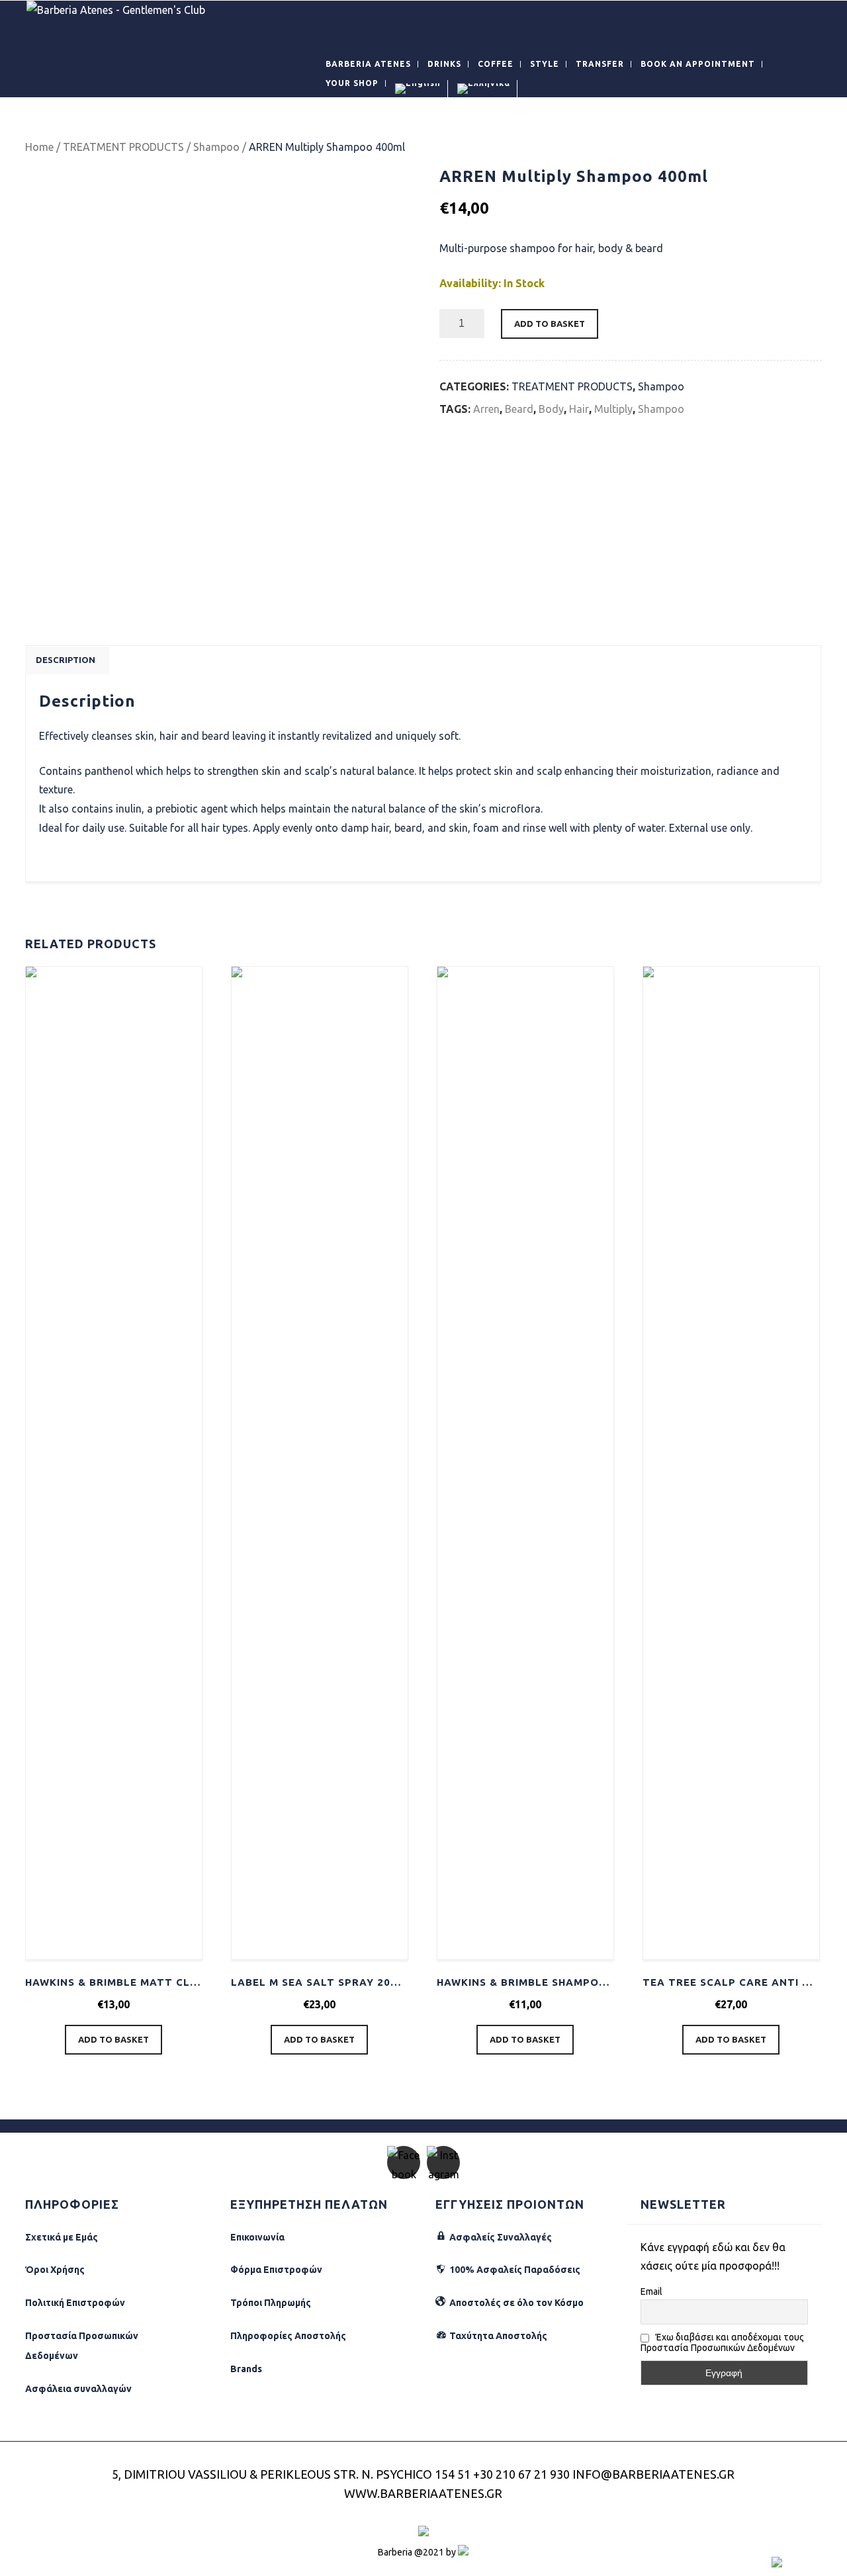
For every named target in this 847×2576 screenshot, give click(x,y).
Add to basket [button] (113, 2039)
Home (39, 147)
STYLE (545, 64)
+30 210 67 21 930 (521, 2474)
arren (486, 409)
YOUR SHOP (352, 83)
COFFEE (496, 64)
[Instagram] (443, 2162)
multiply (613, 409)
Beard (519, 409)
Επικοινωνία (257, 2237)
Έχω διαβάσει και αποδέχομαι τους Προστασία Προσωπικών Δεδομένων (722, 2342)
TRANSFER (600, 64)
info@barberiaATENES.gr (653, 2474)
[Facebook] (404, 2162)
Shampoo (216, 147)
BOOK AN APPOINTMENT (698, 64)
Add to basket (550, 324)
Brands (246, 2369)
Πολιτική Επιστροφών (75, 2303)
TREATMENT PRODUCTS (123, 147)
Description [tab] (66, 660)
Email (651, 2291)
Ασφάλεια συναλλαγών (78, 2389)
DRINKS (444, 64)
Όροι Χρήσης (55, 2270)
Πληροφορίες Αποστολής (288, 2336)
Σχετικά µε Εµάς (62, 2237)
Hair (579, 409)
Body (551, 409)
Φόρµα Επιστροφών (276, 2270)
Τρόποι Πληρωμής (271, 2303)
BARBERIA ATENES (368, 64)
